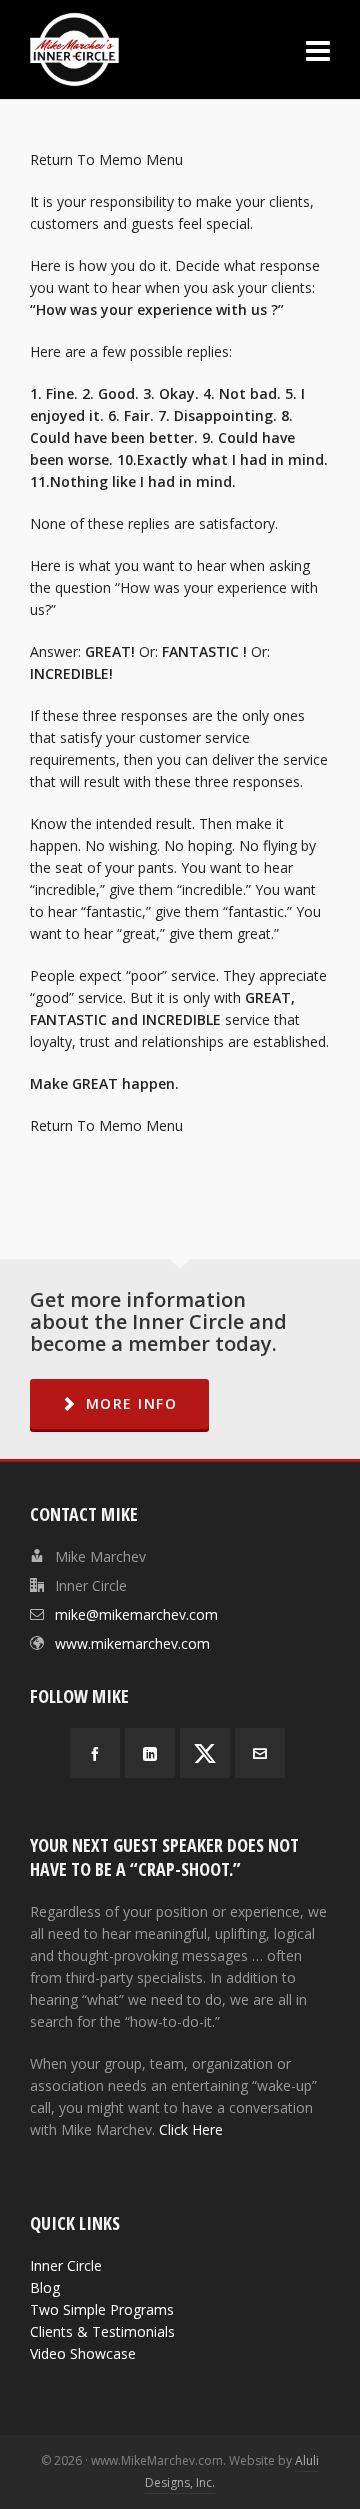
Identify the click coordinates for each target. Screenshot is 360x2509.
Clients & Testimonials (102, 2331)
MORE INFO (132, 1403)
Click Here (191, 2129)
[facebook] (95, 1753)
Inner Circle (66, 2265)
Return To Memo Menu (106, 159)
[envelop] (260, 1753)
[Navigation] (318, 50)
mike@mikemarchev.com (136, 1614)
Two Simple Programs (102, 2309)
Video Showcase (83, 2353)
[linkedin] (150, 1753)
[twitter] (205, 1753)
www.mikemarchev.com (132, 1643)
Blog (45, 2287)
